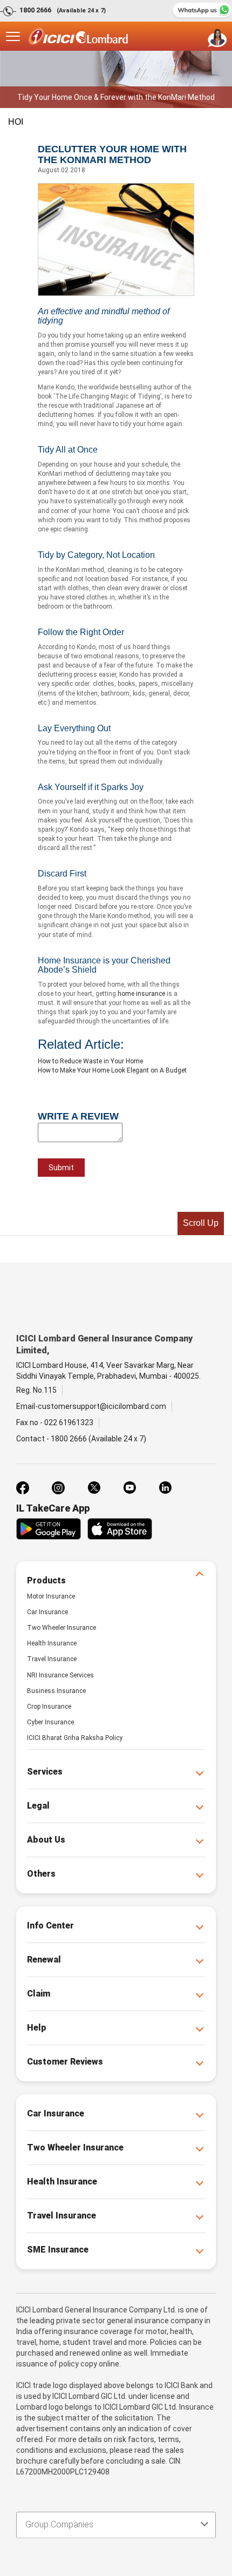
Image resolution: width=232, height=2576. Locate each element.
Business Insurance (56, 1691)
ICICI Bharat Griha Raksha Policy (75, 1738)
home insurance (141, 994)
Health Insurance (52, 1643)
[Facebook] (23, 1488)
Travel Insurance (52, 1659)
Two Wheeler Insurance (62, 1628)
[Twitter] (94, 1488)
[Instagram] (58, 1488)
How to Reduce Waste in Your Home (90, 1061)
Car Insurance (47, 1612)
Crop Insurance (49, 1707)
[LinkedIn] (165, 1488)
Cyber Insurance (50, 1722)
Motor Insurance (51, 1596)
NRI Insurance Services (60, 1675)
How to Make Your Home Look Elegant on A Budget (112, 1070)
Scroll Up (201, 1223)
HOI (16, 122)
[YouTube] (129, 1488)
